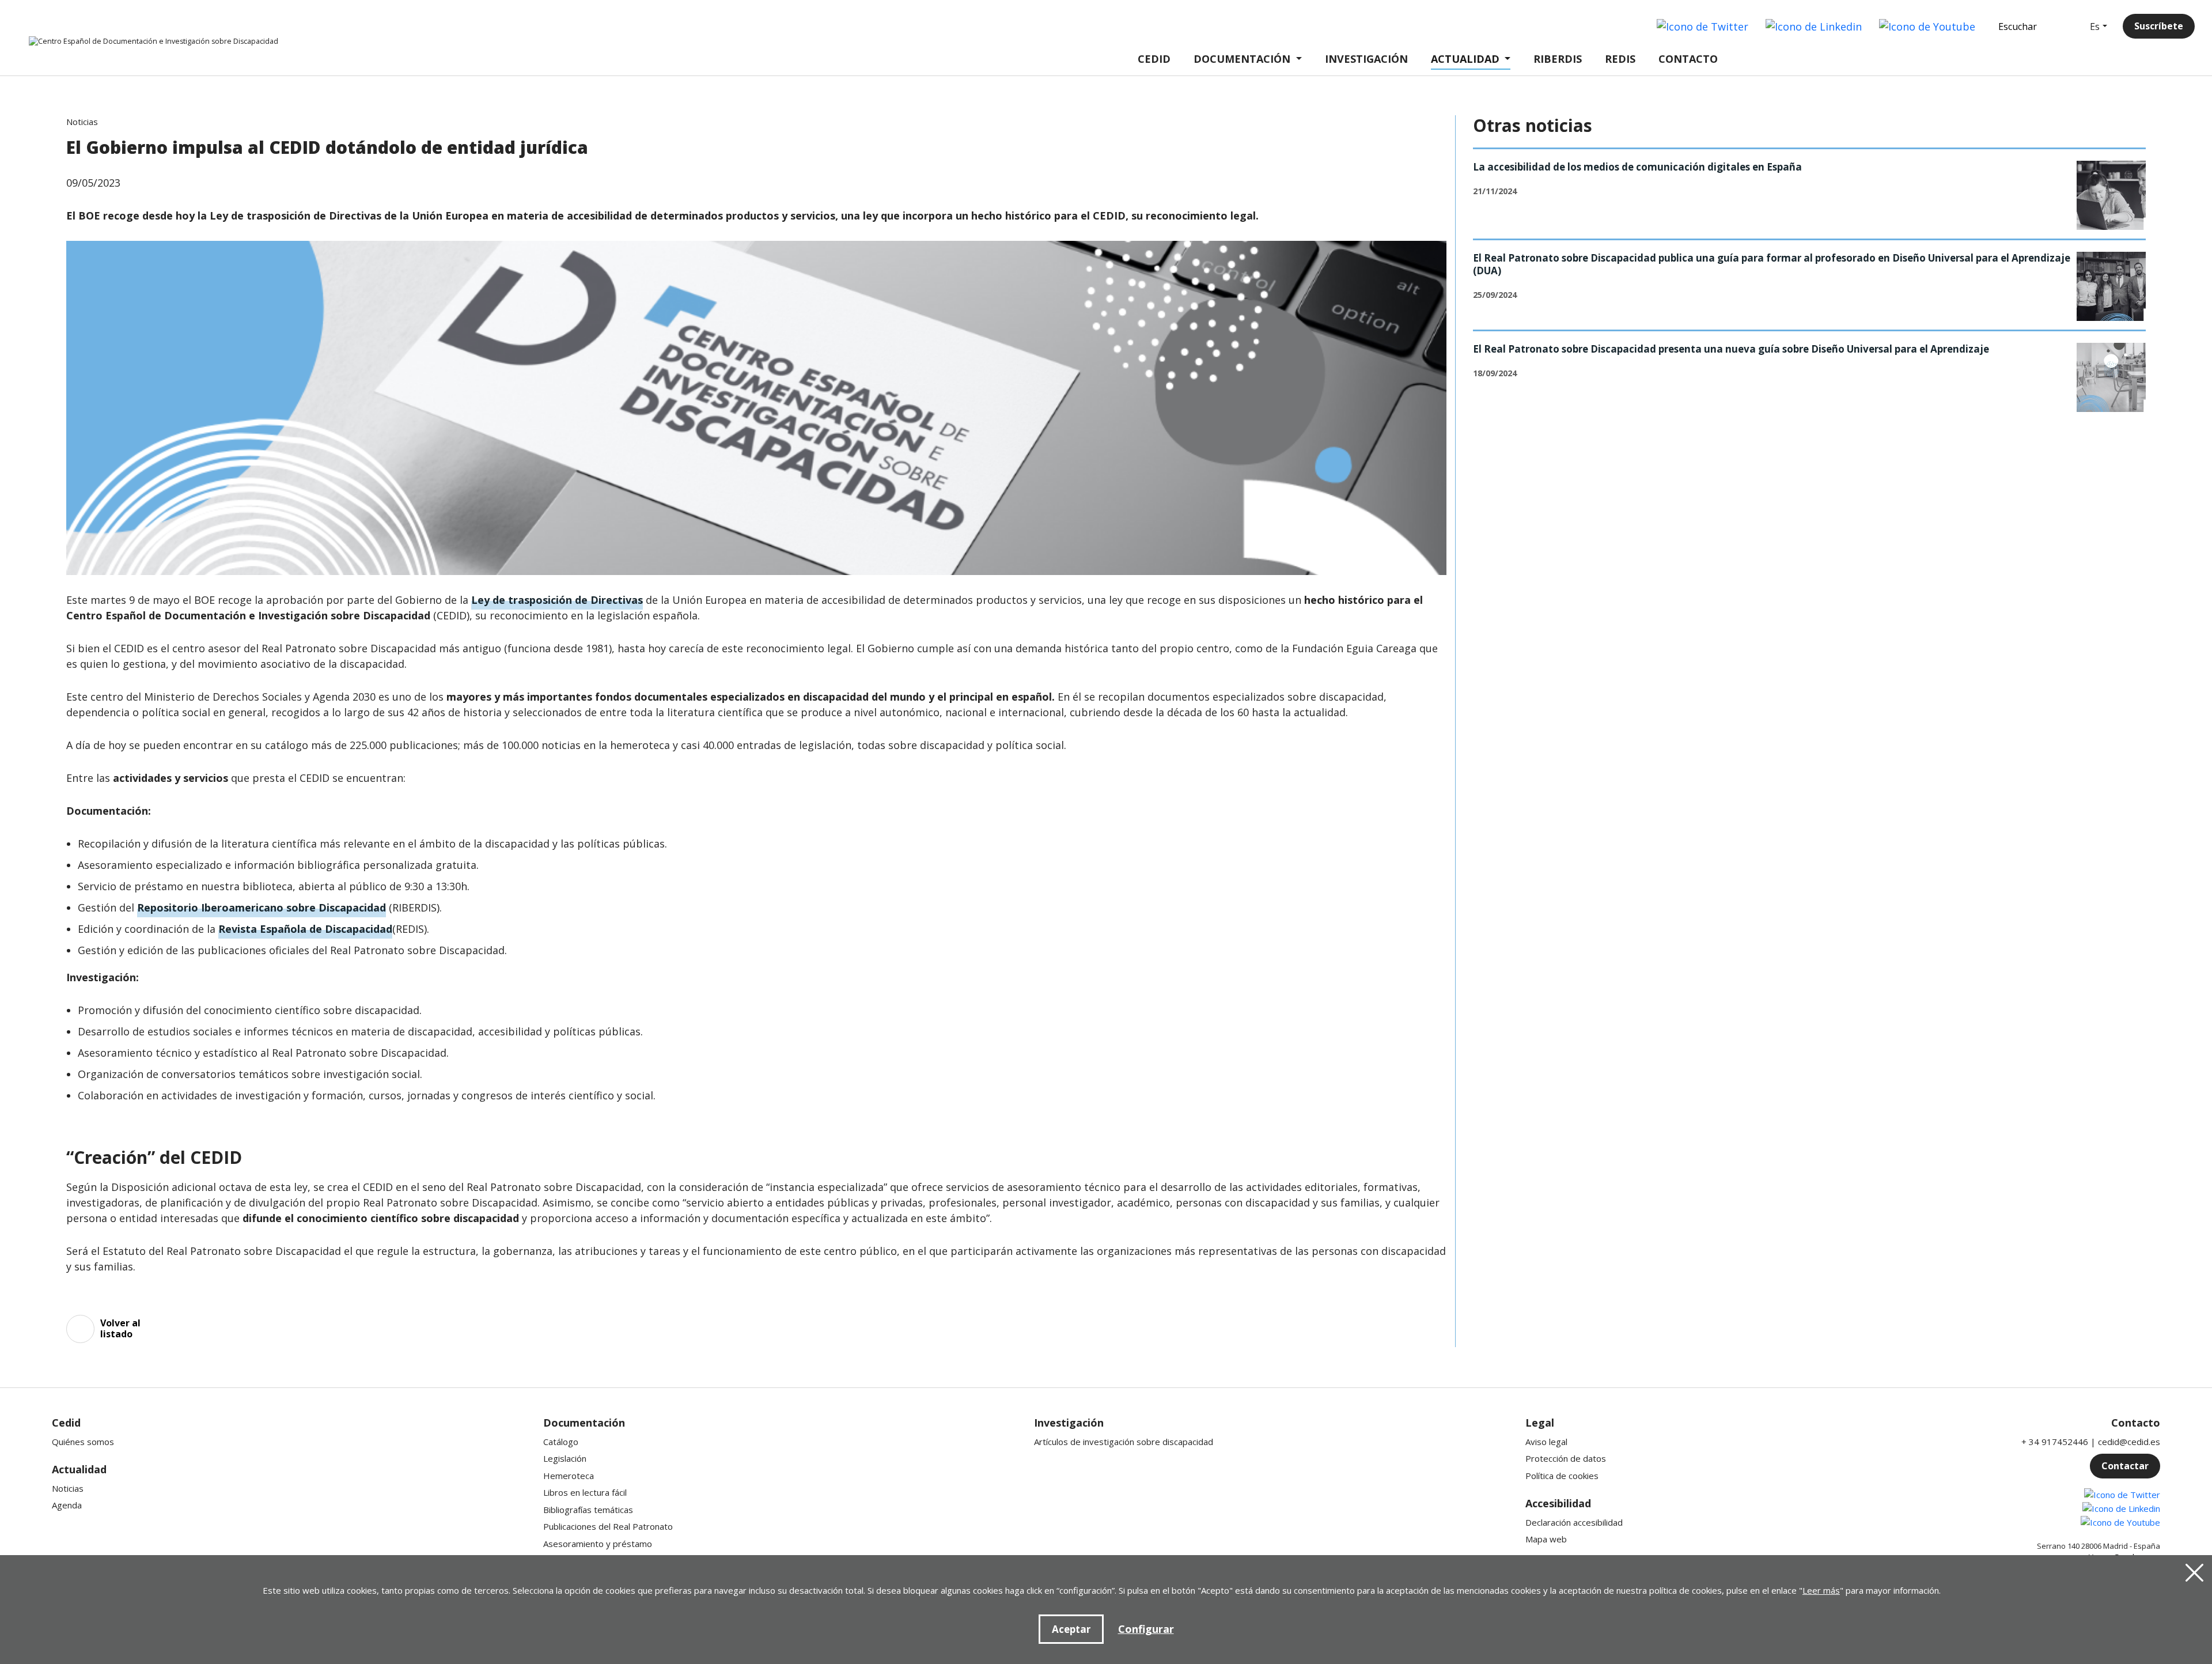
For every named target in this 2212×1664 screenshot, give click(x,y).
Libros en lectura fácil (585, 1492)
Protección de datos (1566, 1458)
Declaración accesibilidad (1574, 1522)
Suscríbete (2159, 26)
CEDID (1154, 59)
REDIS (1620, 59)
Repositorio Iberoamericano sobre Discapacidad (262, 907)
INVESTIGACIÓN (1366, 59)
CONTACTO (1688, 59)
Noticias (68, 1488)
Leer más (1821, 1590)
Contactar (2125, 1466)
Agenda (67, 1505)
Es (2095, 27)
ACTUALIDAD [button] (1465, 59)
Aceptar (1071, 1629)
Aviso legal (1546, 1442)
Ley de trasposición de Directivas (557, 600)
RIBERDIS (1558, 59)
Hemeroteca (569, 1476)
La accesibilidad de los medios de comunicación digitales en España (1637, 167)
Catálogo (561, 1442)
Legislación (565, 1458)
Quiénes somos (83, 1442)
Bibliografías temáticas (588, 1510)
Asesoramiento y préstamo (598, 1544)
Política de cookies (1562, 1476)
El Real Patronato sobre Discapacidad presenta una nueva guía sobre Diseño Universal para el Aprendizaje (1731, 349)
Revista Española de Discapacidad (305, 929)
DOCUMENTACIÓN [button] (1242, 59)
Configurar (1146, 1629)
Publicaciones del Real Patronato (608, 1526)
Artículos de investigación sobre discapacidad (1124, 1442)
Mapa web (1546, 1539)
